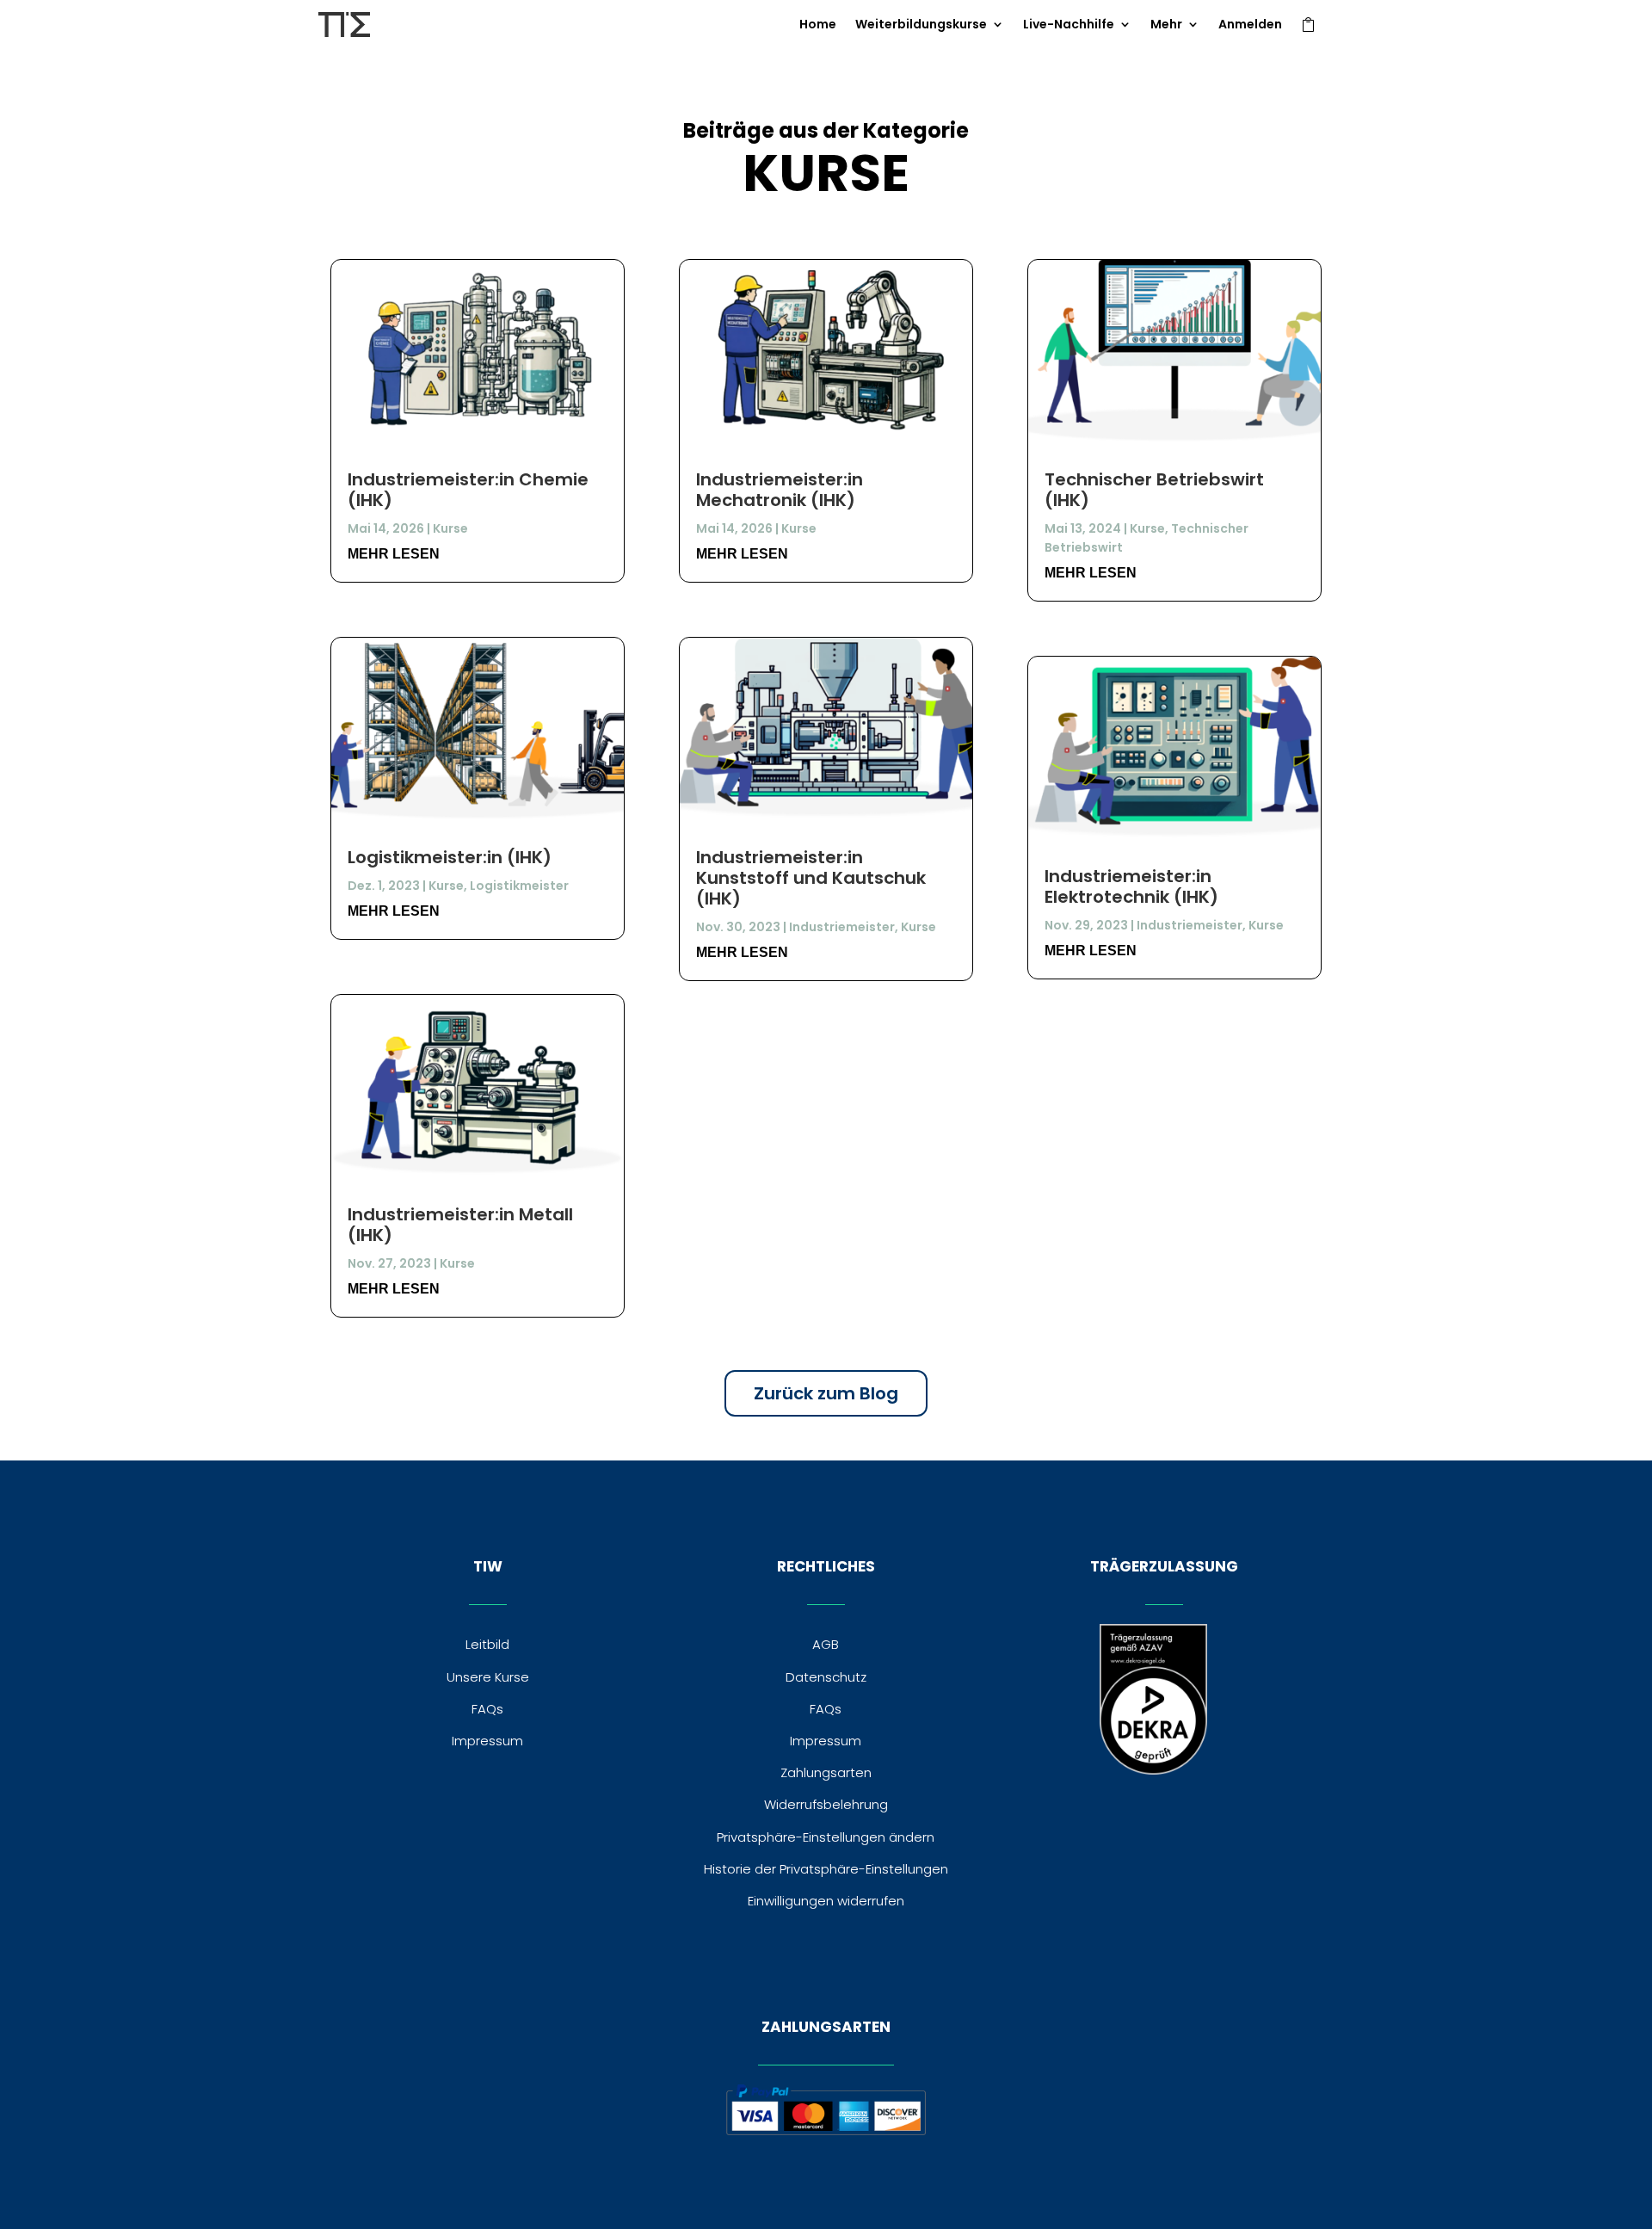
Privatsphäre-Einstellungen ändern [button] (826, 1837)
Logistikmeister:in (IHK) (450, 857)
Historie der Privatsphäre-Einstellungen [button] (826, 1869)
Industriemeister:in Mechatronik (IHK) (780, 490)
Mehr (1166, 25)
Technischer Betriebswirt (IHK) (1154, 490)
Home (818, 25)
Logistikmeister (519, 886)
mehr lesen (394, 554)
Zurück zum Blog (826, 1393)
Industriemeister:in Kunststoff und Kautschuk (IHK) (811, 878)
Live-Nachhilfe (1069, 25)
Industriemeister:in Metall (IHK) (460, 1225)
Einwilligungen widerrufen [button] (826, 1901)
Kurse (450, 528)
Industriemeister (842, 927)
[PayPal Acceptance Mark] (826, 2130)
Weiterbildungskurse (921, 25)
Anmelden (1250, 25)
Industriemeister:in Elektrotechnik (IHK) (1131, 886)
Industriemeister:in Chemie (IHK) (468, 490)
